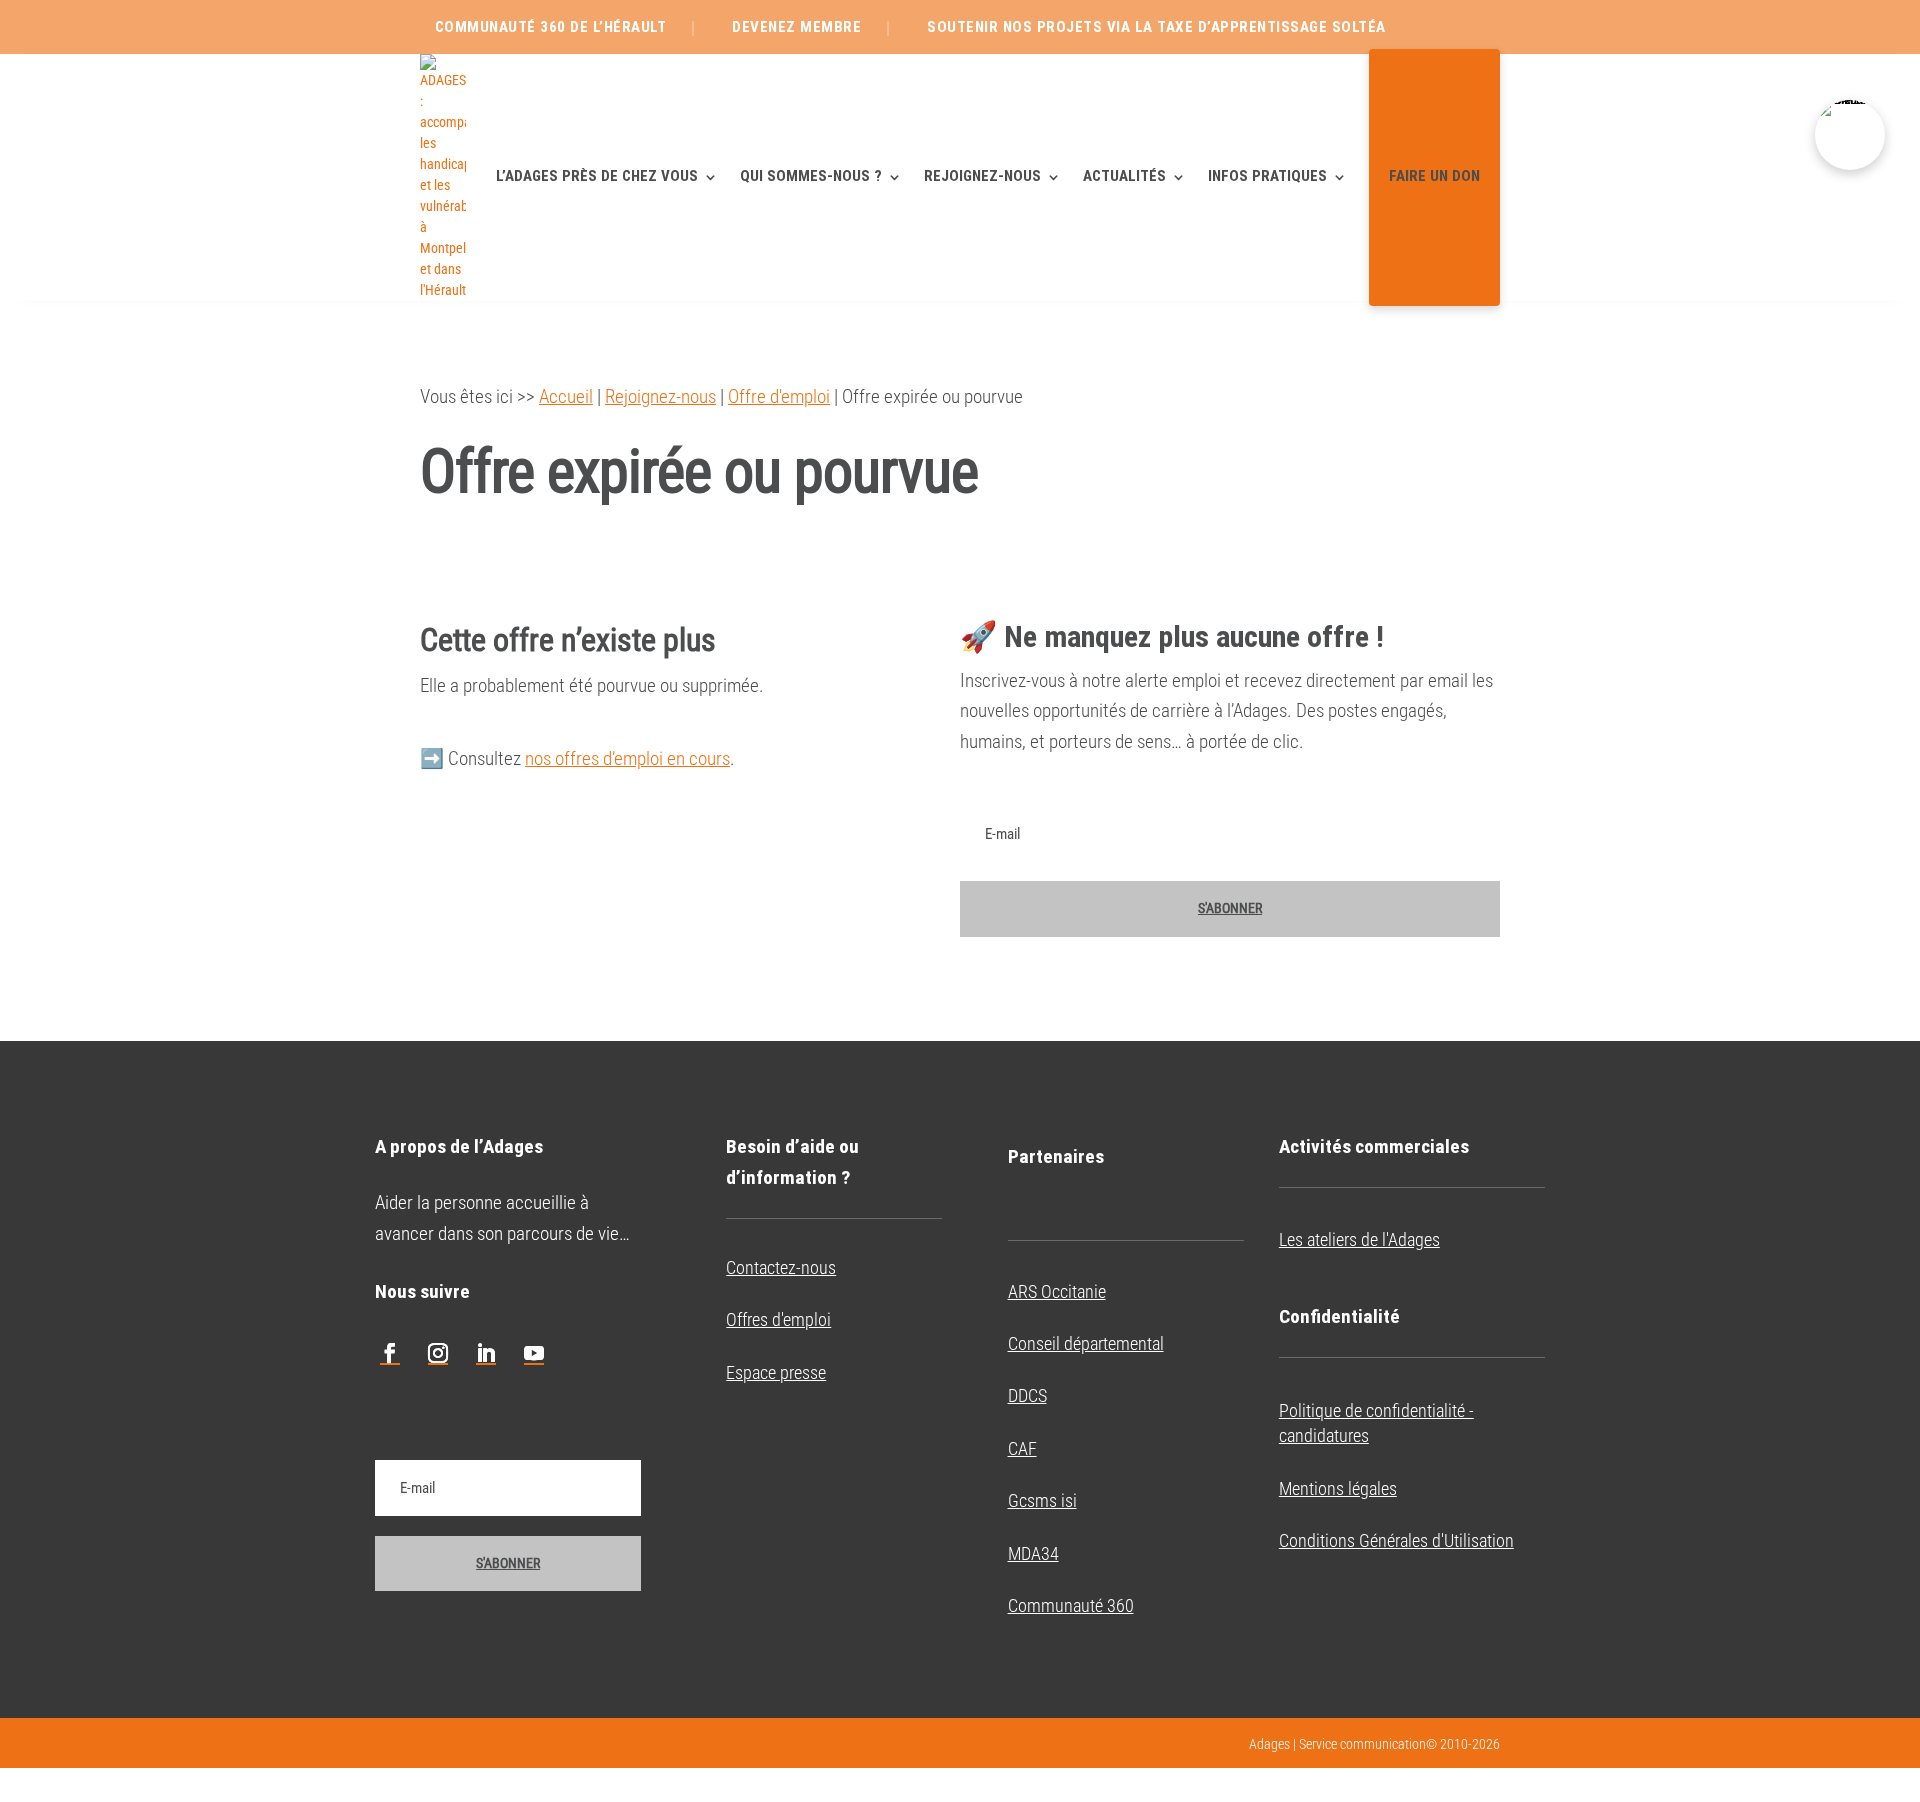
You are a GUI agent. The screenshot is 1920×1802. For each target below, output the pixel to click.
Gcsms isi (1042, 1500)
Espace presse (776, 1372)
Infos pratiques (1267, 176)
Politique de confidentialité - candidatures (1376, 1423)
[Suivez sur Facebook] (390, 1353)
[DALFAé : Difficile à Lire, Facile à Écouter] (1850, 135)
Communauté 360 (1071, 1605)
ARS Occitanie (1057, 1291)
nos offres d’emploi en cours (627, 758)
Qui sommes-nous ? (811, 176)
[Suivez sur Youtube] (534, 1353)
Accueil (566, 396)
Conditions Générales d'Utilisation (1396, 1540)
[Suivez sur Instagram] (438, 1353)
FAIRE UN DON (1434, 176)
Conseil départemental (1086, 1343)
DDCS (1027, 1395)
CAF (1022, 1448)
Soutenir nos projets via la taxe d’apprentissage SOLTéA (1156, 27)
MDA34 (1033, 1553)
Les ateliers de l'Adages (1359, 1239)
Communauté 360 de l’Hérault (551, 27)
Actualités (1124, 176)
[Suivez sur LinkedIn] (486, 1353)
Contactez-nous (781, 1267)
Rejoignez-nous (982, 176)
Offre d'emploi (779, 396)
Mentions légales (1338, 1488)
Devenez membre (796, 27)
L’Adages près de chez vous (597, 176)
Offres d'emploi (778, 1319)
